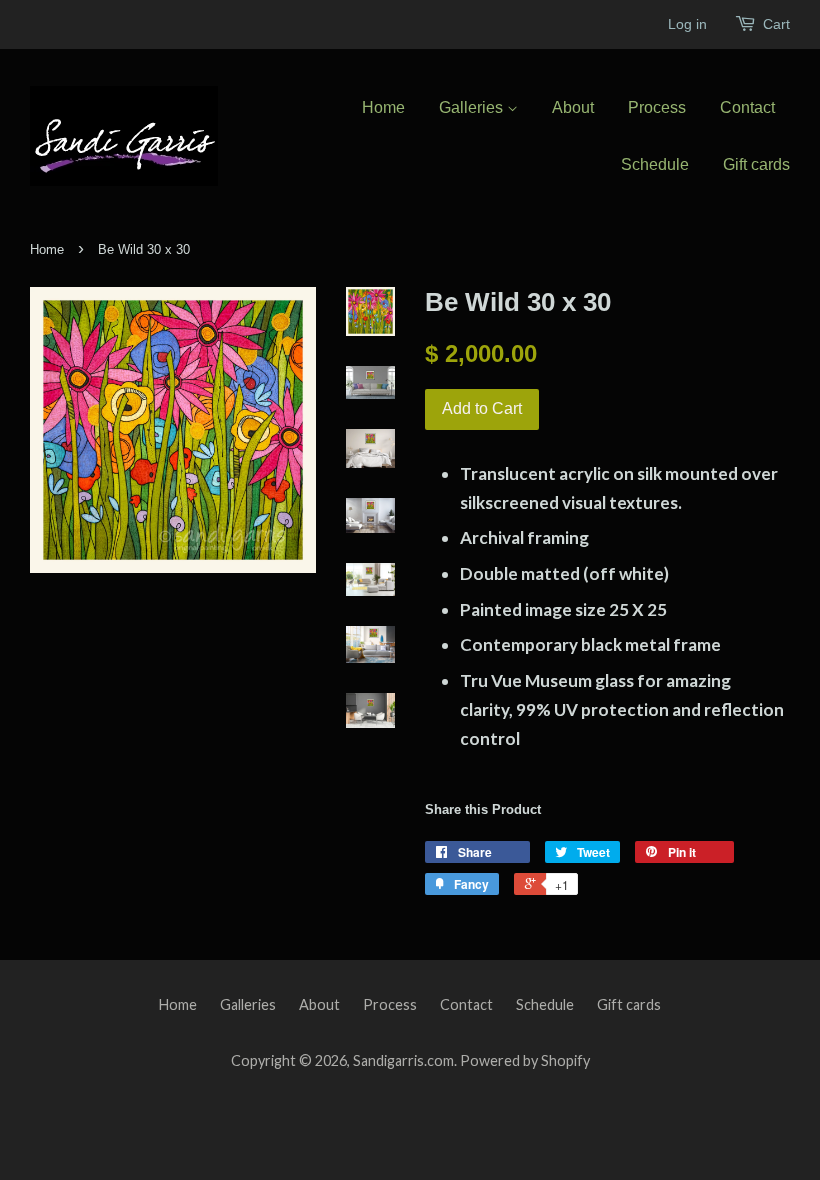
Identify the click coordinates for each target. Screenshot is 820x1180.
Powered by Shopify (525, 1060)
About (573, 107)
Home (383, 107)
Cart (776, 24)
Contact (747, 107)
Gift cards (756, 164)
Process (657, 107)
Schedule (655, 164)
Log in (687, 24)
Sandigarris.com (403, 1060)
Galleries (473, 107)
